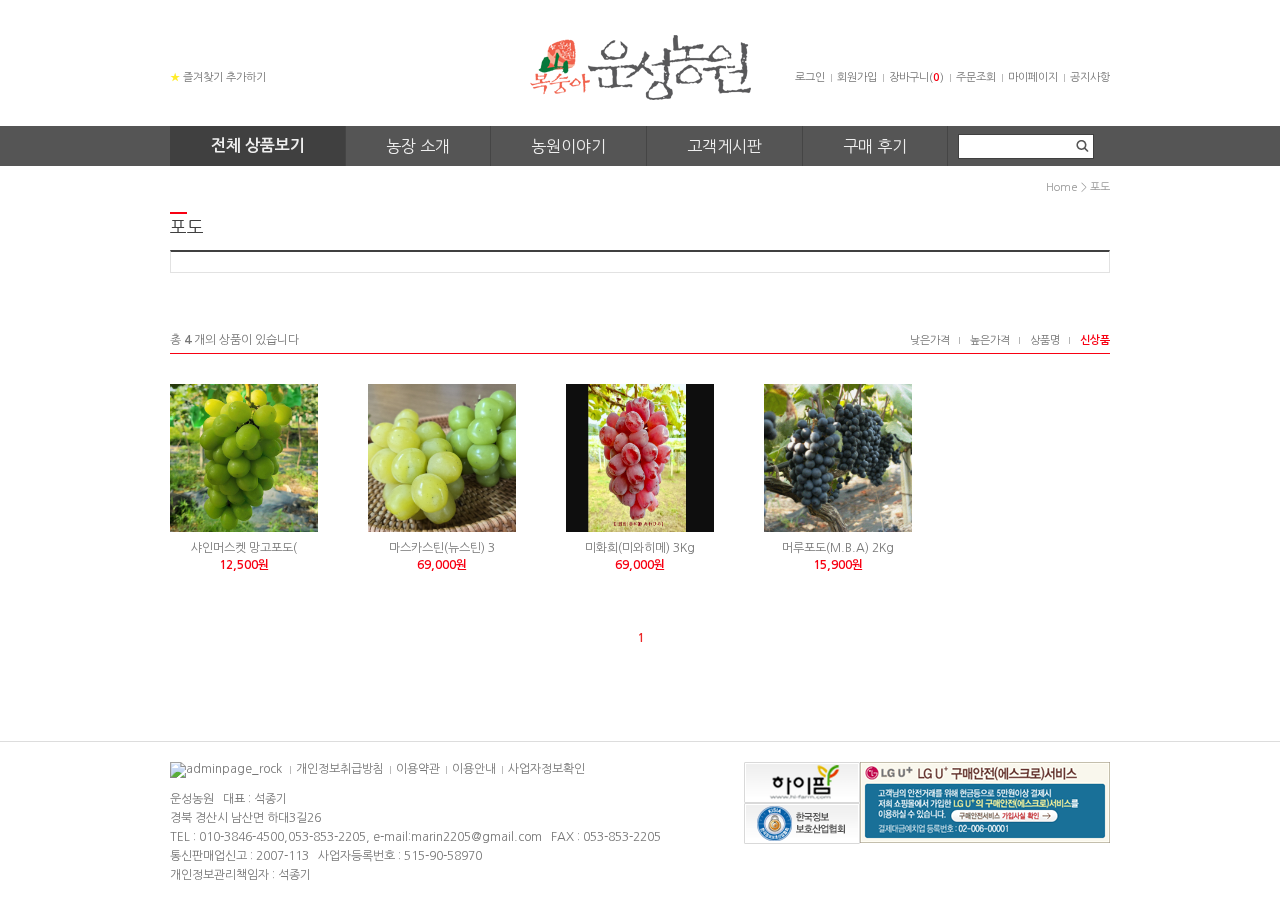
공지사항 (1090, 77)
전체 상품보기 (258, 145)
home (1062, 187)
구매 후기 (875, 146)
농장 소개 (418, 146)
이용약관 (418, 769)
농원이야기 (568, 146)
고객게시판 (724, 146)
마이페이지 (1033, 77)
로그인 (810, 77)
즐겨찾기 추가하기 (218, 77)
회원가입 (857, 77)
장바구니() (916, 77)
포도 (1100, 187)
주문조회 (976, 77)
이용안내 (474, 769)
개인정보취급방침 (340, 769)
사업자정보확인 (546, 769)
